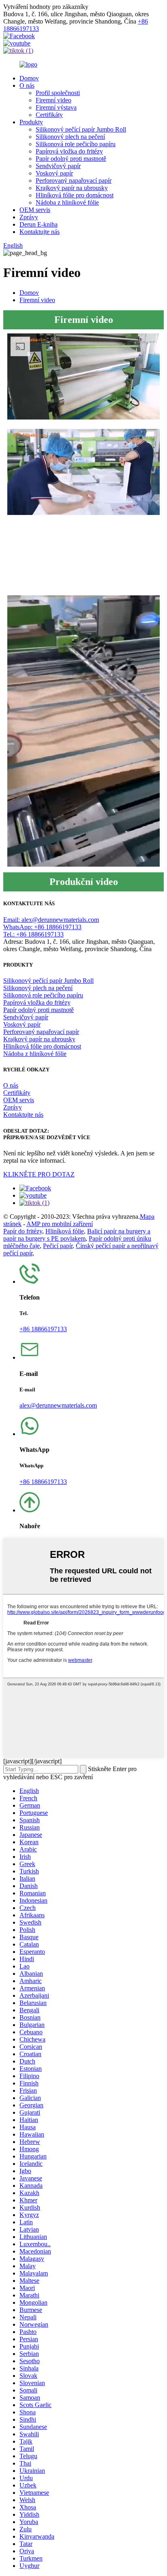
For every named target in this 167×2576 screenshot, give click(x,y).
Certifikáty (49, 115)
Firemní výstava (56, 107)
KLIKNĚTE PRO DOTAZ (39, 1174)
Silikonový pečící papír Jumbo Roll (81, 129)
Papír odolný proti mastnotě (71, 159)
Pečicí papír (58, 1246)
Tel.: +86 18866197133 (33, 934)
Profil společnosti (58, 93)
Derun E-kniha (39, 224)
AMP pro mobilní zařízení (60, 1224)
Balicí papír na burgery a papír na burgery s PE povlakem (77, 1235)
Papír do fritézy (23, 1231)
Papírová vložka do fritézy (69, 151)
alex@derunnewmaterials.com (58, 1405)
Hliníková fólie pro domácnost (75, 195)
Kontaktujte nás (40, 232)
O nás (27, 85)
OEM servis (35, 210)
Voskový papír (54, 173)
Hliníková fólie (65, 1231)
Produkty (31, 122)
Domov (29, 78)
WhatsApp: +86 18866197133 (42, 927)
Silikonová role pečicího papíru (76, 144)
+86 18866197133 (43, 1329)
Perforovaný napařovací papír (74, 181)
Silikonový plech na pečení (70, 137)
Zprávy (29, 217)
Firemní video (54, 100)
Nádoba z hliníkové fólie (67, 202)
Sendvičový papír (58, 166)
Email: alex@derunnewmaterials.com (51, 920)
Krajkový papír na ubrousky (72, 188)
